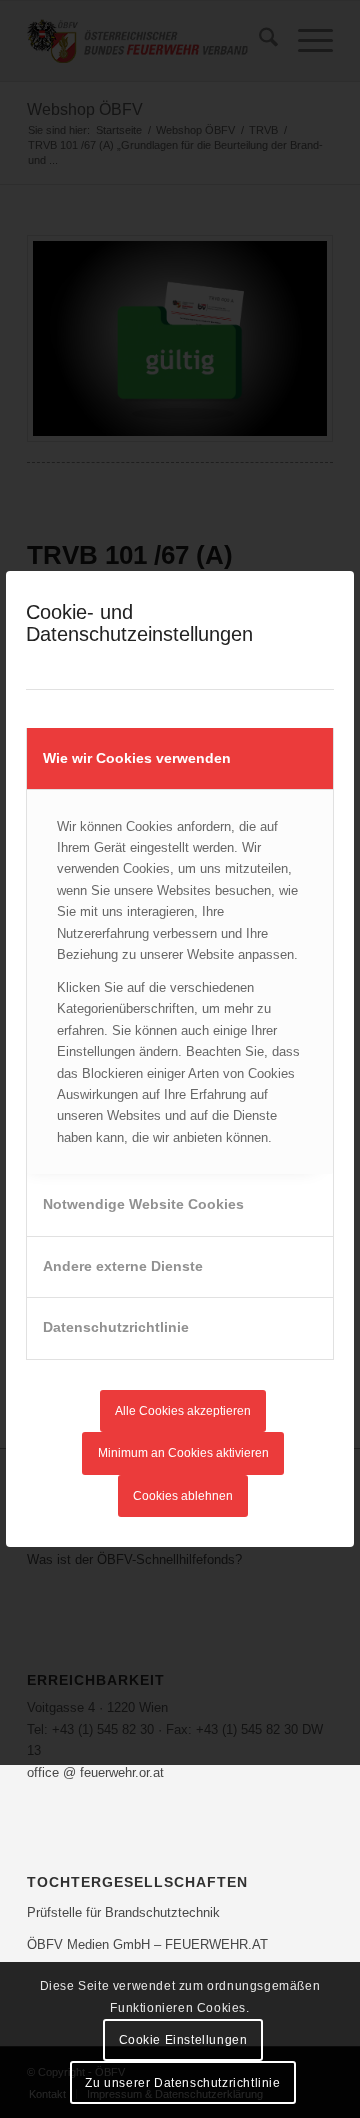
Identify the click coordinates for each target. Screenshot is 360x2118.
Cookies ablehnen (183, 1496)
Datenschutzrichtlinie (116, 1327)
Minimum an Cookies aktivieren (183, 1453)
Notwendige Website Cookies (143, 1204)
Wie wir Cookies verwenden (137, 758)
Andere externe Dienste (123, 1266)
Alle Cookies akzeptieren (183, 1411)
